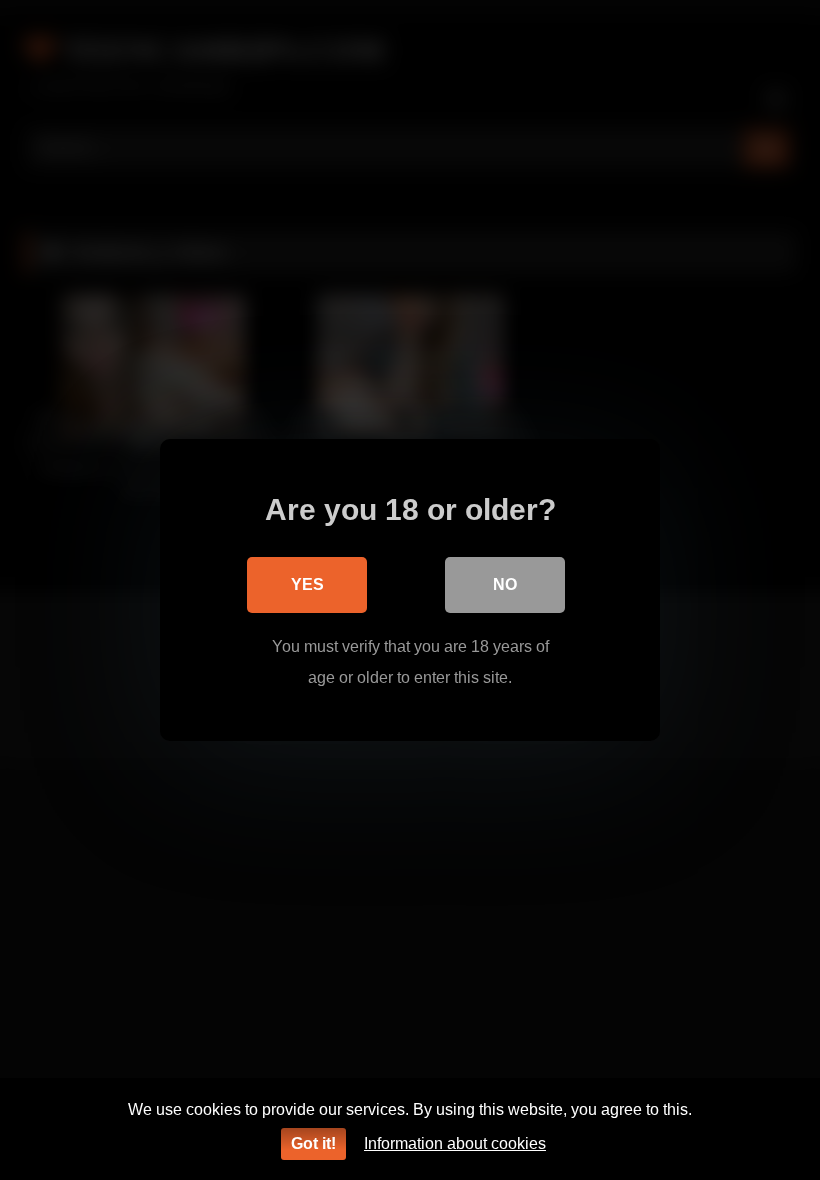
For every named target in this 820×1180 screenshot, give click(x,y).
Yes (307, 584)
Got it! (313, 1143)
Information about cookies (455, 1143)
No (505, 584)
